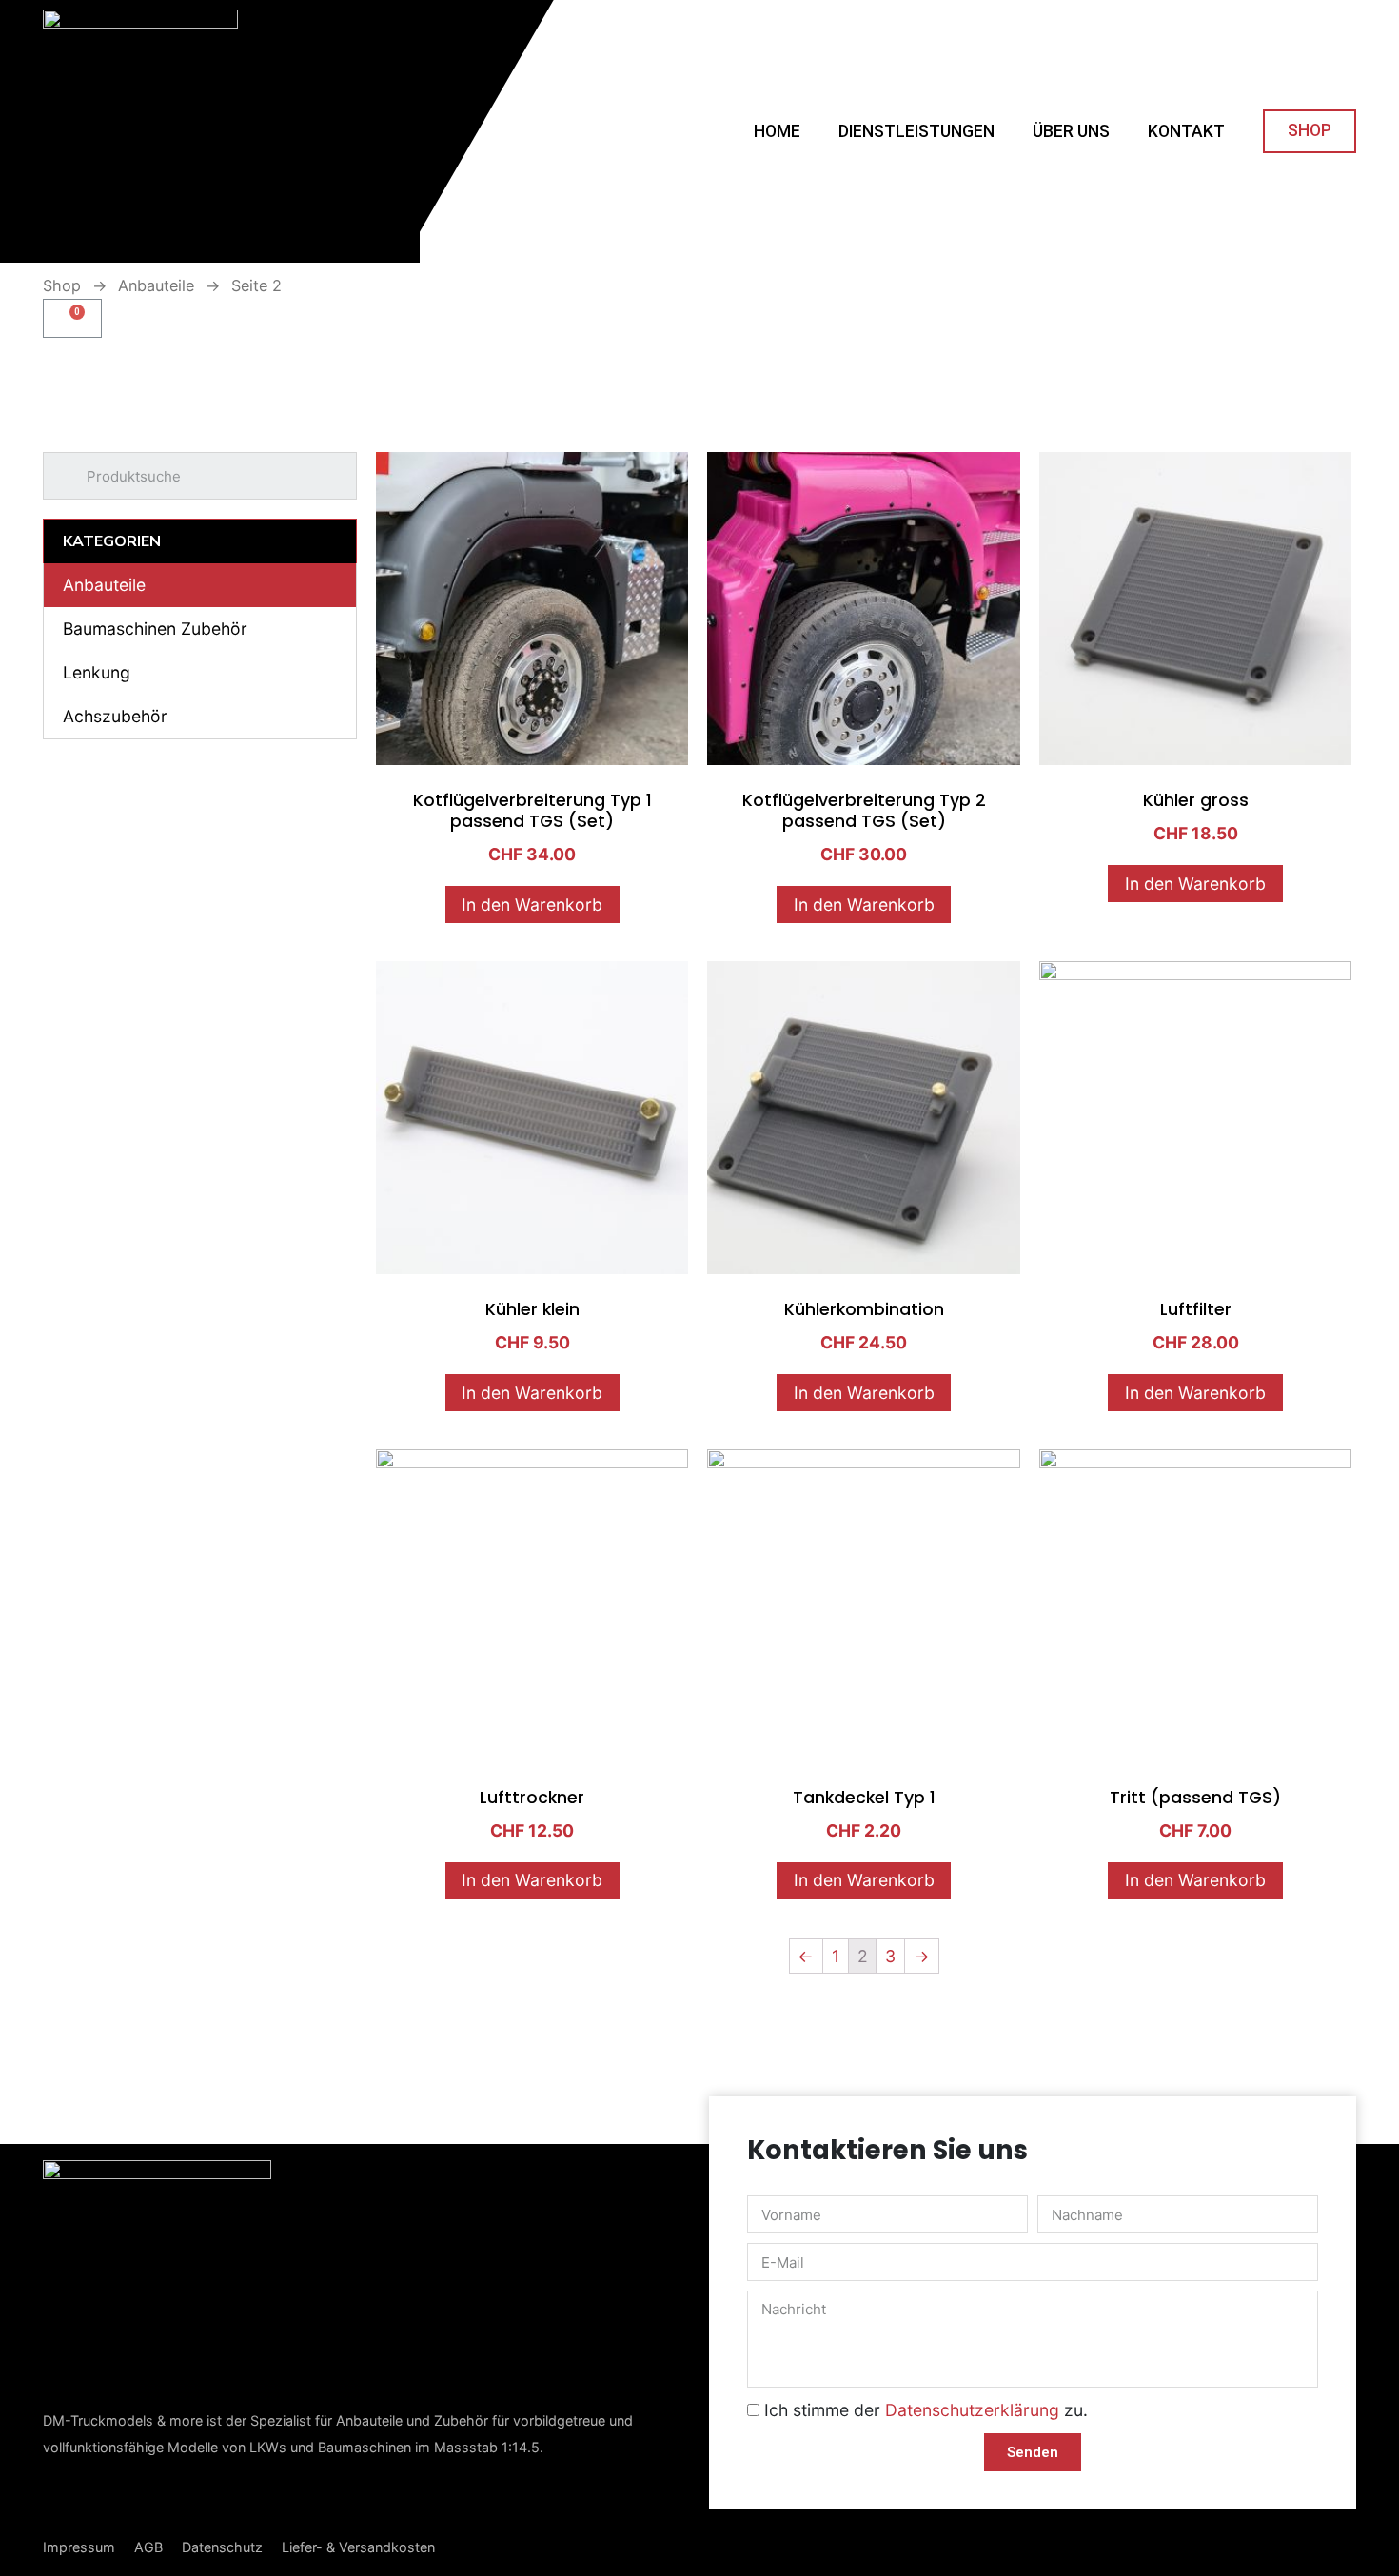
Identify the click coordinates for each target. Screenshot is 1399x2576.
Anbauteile (156, 285)
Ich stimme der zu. (926, 2410)
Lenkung (97, 672)
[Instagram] (114, 2497)
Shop (62, 285)
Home (777, 131)
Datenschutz (222, 2547)
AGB (148, 2547)
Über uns (1071, 131)
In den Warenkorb (532, 905)
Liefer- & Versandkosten (358, 2547)
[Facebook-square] (60, 2497)
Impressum (79, 2547)
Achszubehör (115, 716)
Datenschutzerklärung (972, 2410)
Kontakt (1186, 131)
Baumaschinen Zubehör (155, 629)
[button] (1310, 131)
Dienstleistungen (916, 131)
